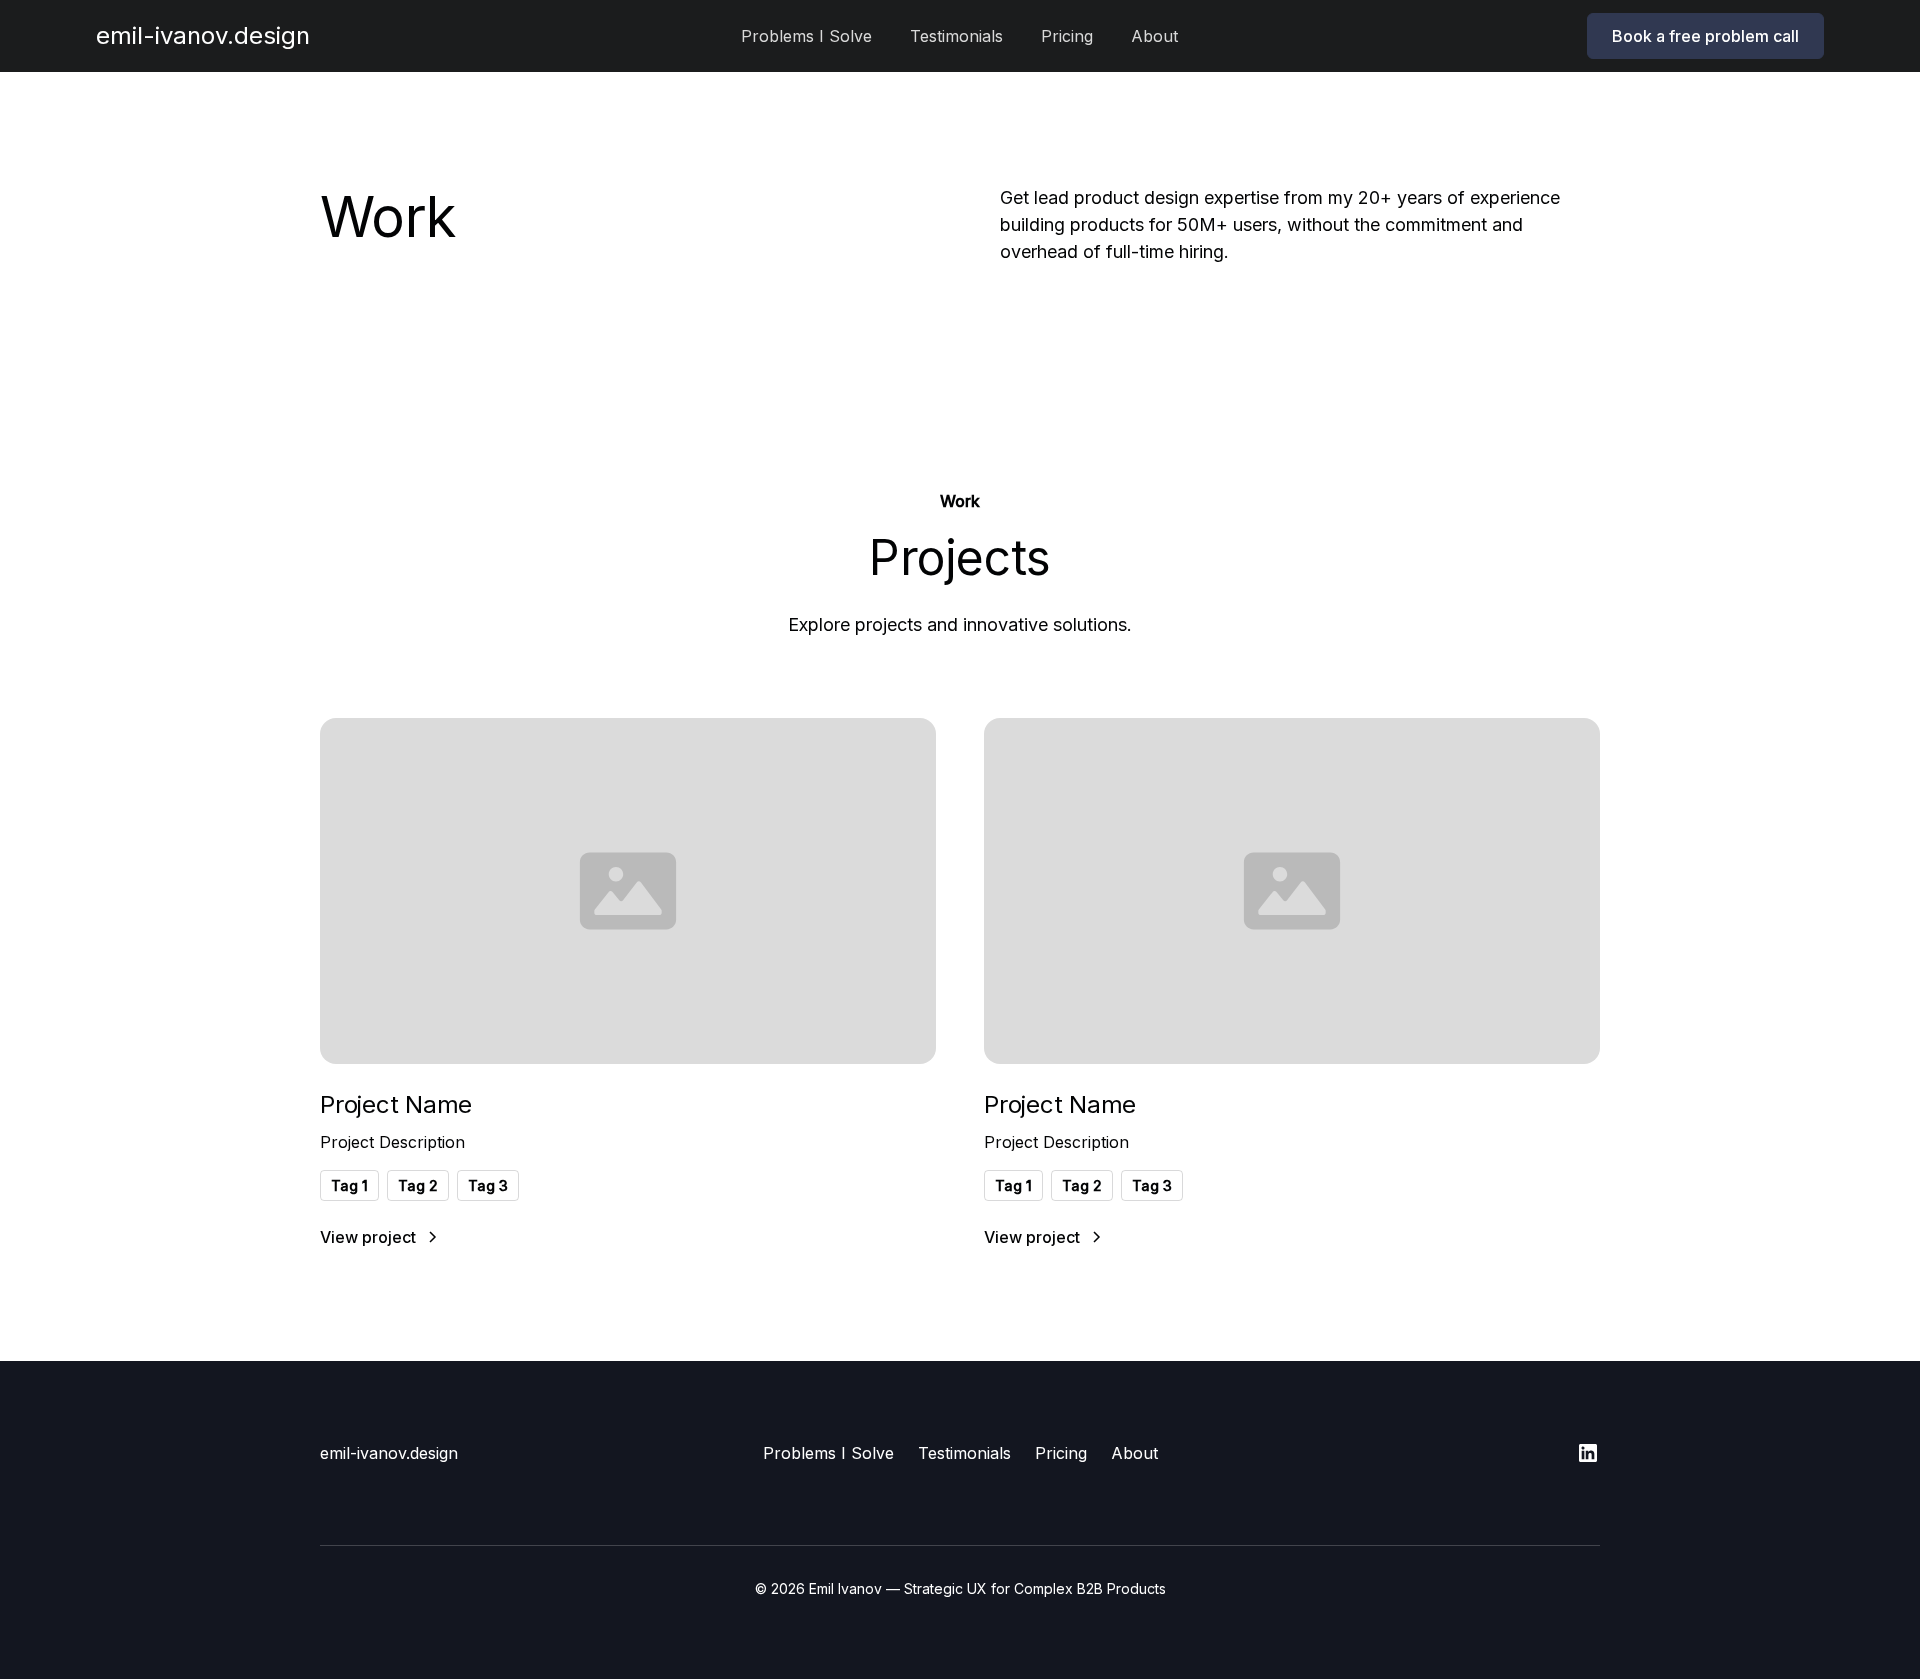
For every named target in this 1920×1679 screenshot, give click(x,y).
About (1154, 36)
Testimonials (956, 36)
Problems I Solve (806, 36)
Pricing (1067, 36)
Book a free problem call (1705, 36)
